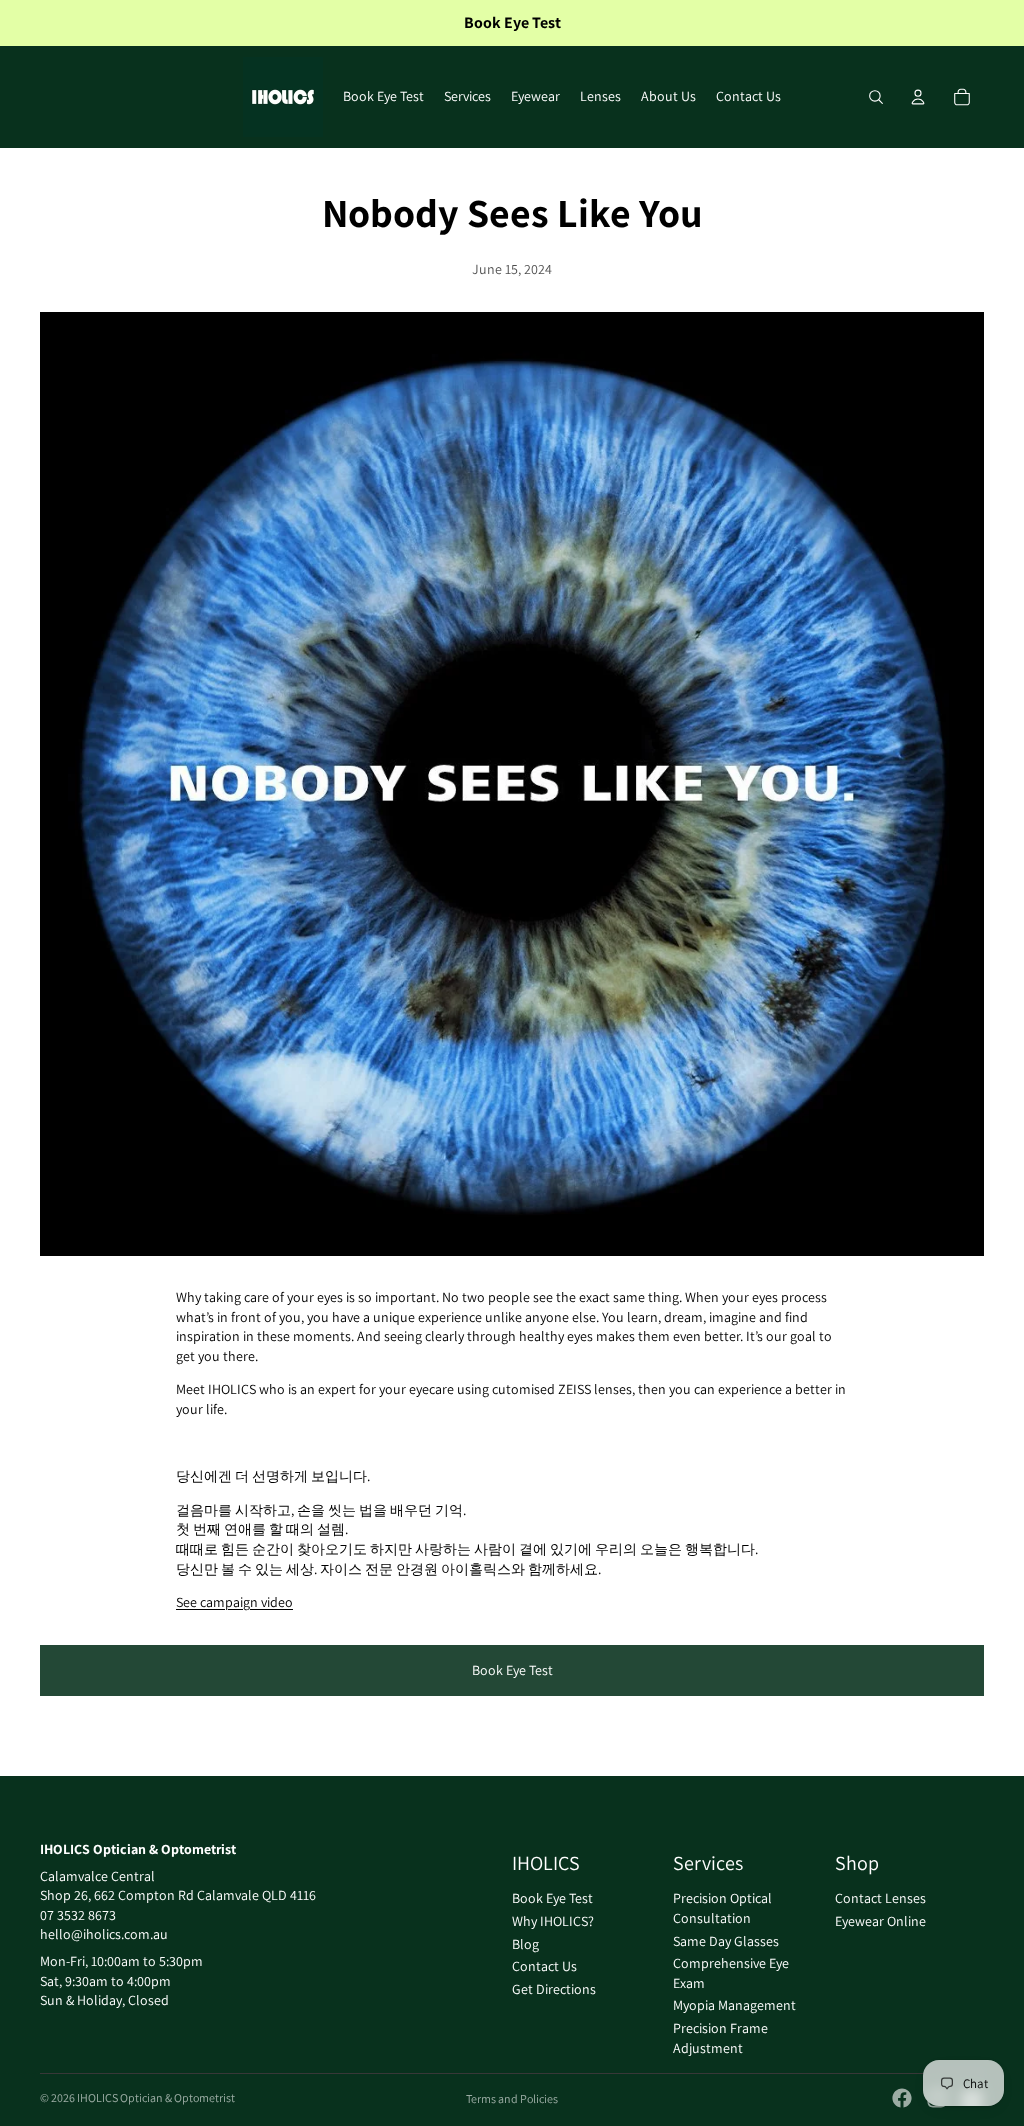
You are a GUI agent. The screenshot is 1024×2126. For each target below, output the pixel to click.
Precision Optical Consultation (722, 1909)
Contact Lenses (880, 1899)
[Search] (876, 97)
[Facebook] (902, 2098)
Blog (525, 1944)
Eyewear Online (880, 1921)
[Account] (918, 97)
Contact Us (544, 1966)
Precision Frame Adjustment (720, 2038)
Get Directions (554, 1989)
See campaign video (234, 1602)
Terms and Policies (512, 2098)
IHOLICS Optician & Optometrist (156, 2097)
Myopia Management (734, 2006)
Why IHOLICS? (553, 1921)
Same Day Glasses (726, 1941)
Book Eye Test (512, 1670)
